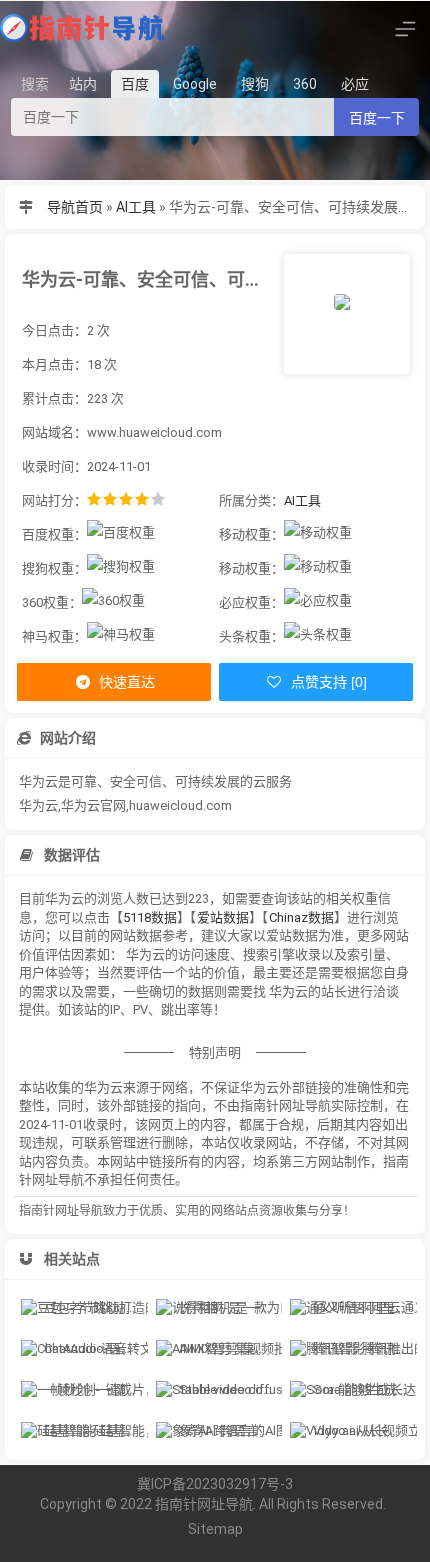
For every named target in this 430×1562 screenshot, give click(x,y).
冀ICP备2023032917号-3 (215, 1484)
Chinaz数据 (301, 917)
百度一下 (377, 118)
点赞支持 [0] (327, 682)
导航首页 (75, 207)
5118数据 (150, 917)
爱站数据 (223, 917)
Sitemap (215, 1529)
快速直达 (125, 682)
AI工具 (136, 207)
